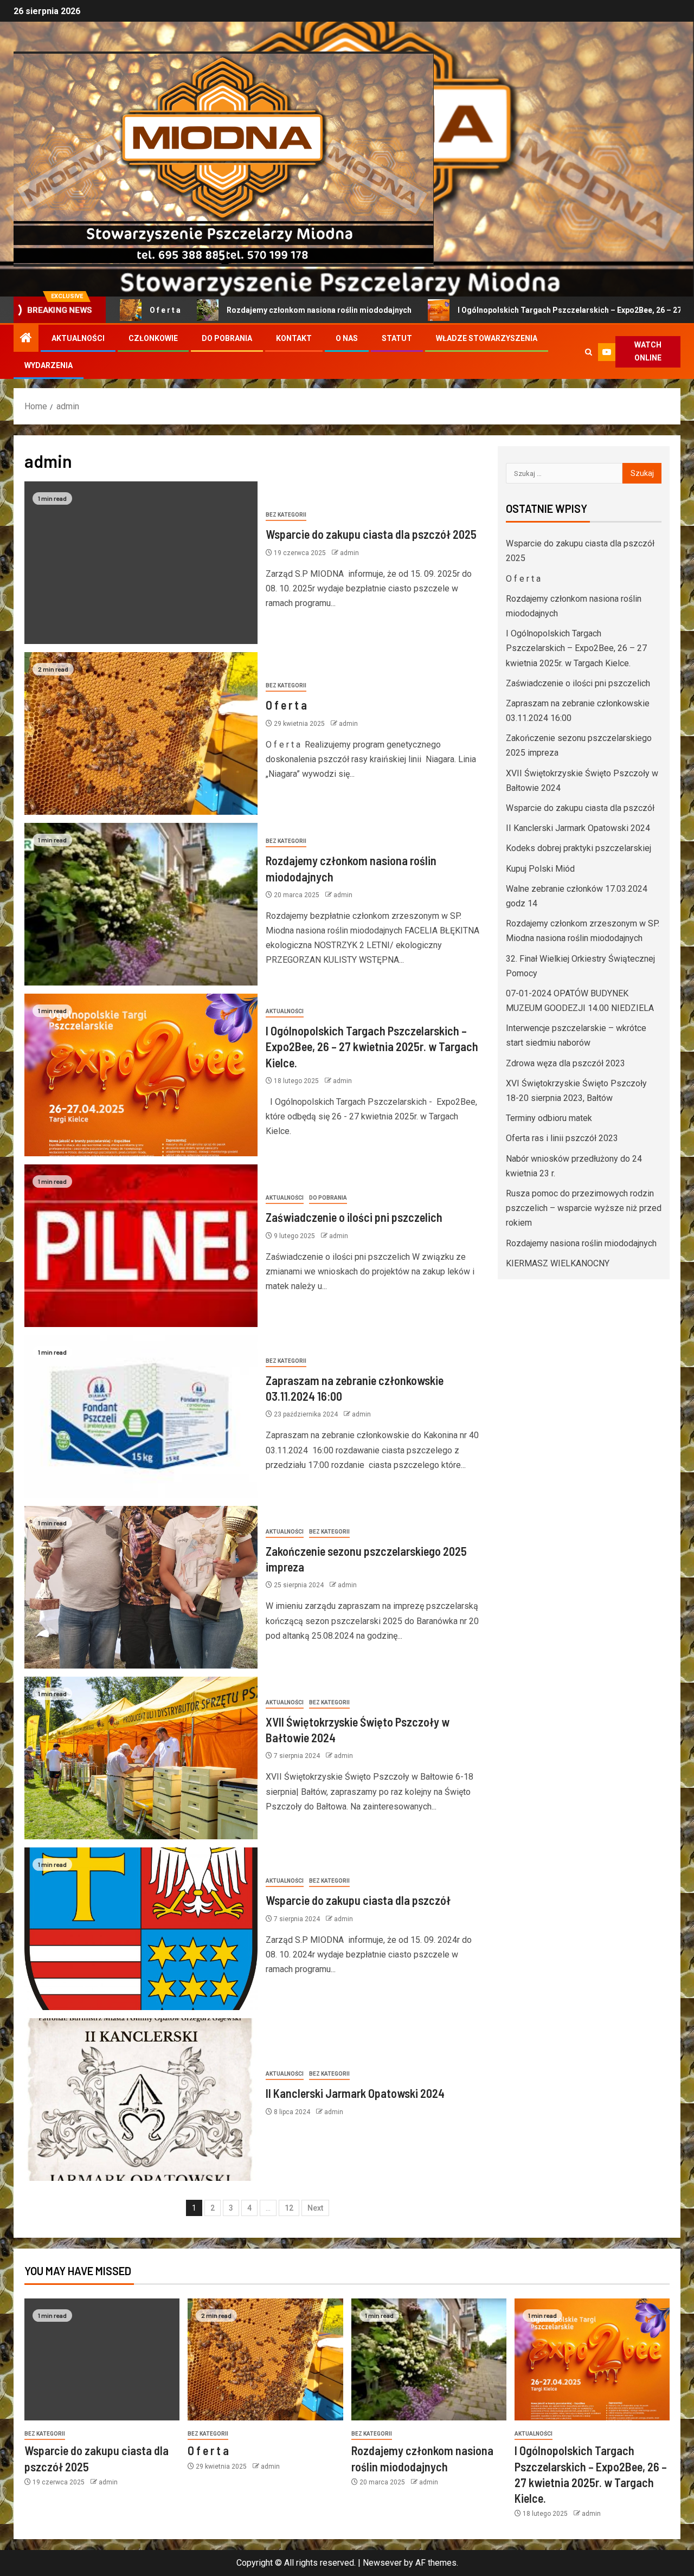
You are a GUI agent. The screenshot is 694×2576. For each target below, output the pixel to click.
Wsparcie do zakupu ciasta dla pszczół (358, 1900)
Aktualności (78, 338)
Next (315, 2208)
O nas (347, 338)
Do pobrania (227, 338)
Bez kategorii (286, 515)
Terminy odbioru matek (549, 1118)
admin (349, 553)
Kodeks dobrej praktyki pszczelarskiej (579, 848)
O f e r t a (286, 705)
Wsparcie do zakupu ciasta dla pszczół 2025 (371, 534)
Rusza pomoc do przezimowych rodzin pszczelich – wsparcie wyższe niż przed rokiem (584, 1208)
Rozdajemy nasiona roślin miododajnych (581, 1243)
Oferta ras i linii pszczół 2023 (562, 1138)
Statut (397, 338)
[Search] (589, 352)
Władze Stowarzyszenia (487, 338)
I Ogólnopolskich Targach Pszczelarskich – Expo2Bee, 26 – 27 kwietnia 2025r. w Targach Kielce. (372, 1046)
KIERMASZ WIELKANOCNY (558, 1263)
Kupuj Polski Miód (540, 869)
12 (289, 2208)
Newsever (382, 2563)
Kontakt (294, 338)
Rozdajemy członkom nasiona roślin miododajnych (226, 310)
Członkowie (153, 338)
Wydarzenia (49, 365)
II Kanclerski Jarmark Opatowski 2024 (355, 2093)
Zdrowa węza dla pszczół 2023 (566, 1063)
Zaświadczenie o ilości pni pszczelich (354, 1217)
